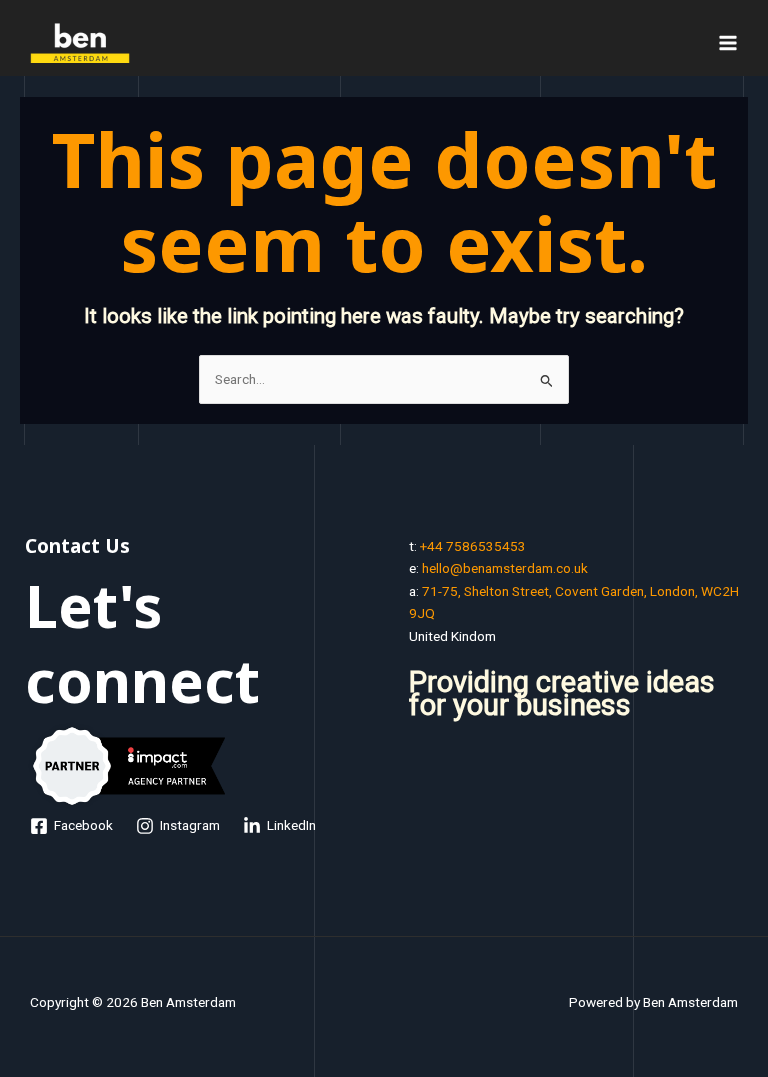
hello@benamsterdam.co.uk (505, 568)
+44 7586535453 (473, 546)
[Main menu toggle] (728, 42)
